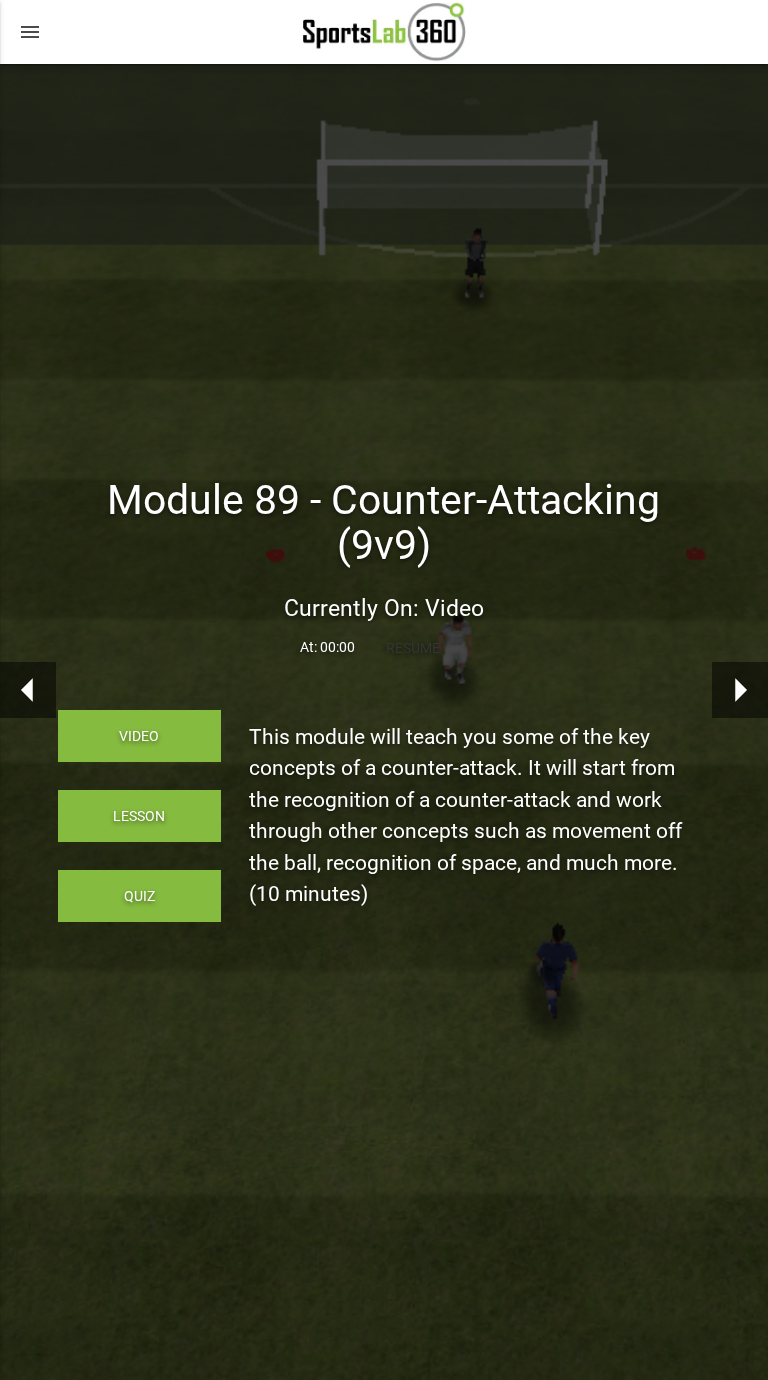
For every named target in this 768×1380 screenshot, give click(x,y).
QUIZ (139, 896)
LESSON (139, 816)
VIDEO (139, 736)
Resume (413, 648)
